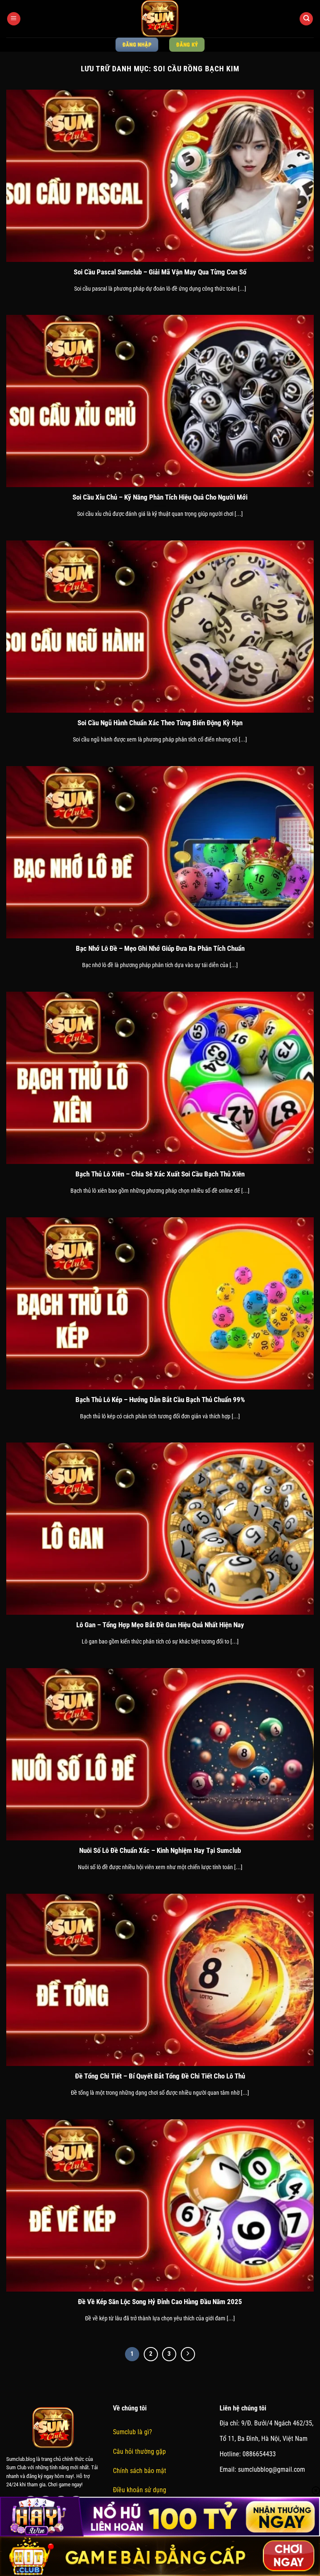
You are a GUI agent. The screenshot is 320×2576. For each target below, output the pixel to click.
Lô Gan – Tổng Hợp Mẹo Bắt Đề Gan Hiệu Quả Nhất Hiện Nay (160, 1625)
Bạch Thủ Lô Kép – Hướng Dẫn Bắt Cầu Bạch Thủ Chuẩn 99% (160, 1400)
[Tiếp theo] (188, 2354)
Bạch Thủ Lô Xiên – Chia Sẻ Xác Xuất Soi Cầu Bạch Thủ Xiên (160, 1174)
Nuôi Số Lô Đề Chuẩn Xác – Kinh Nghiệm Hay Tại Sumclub (160, 1851)
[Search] (306, 19)
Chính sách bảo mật (140, 2471)
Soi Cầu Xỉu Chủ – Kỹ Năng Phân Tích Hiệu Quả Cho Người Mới (160, 497)
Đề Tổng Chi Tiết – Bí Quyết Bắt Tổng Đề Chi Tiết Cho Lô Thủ (160, 2076)
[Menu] (14, 19)
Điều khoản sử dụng (140, 2490)
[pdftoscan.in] (160, 19)
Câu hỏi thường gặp (139, 2452)
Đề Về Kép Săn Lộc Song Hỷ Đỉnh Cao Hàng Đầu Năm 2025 (160, 2302)
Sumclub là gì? (132, 2432)
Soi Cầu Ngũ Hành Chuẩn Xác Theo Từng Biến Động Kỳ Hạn (160, 723)
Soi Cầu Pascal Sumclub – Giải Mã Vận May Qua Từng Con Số (160, 272)
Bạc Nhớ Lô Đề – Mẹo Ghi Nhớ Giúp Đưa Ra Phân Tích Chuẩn (160, 949)
